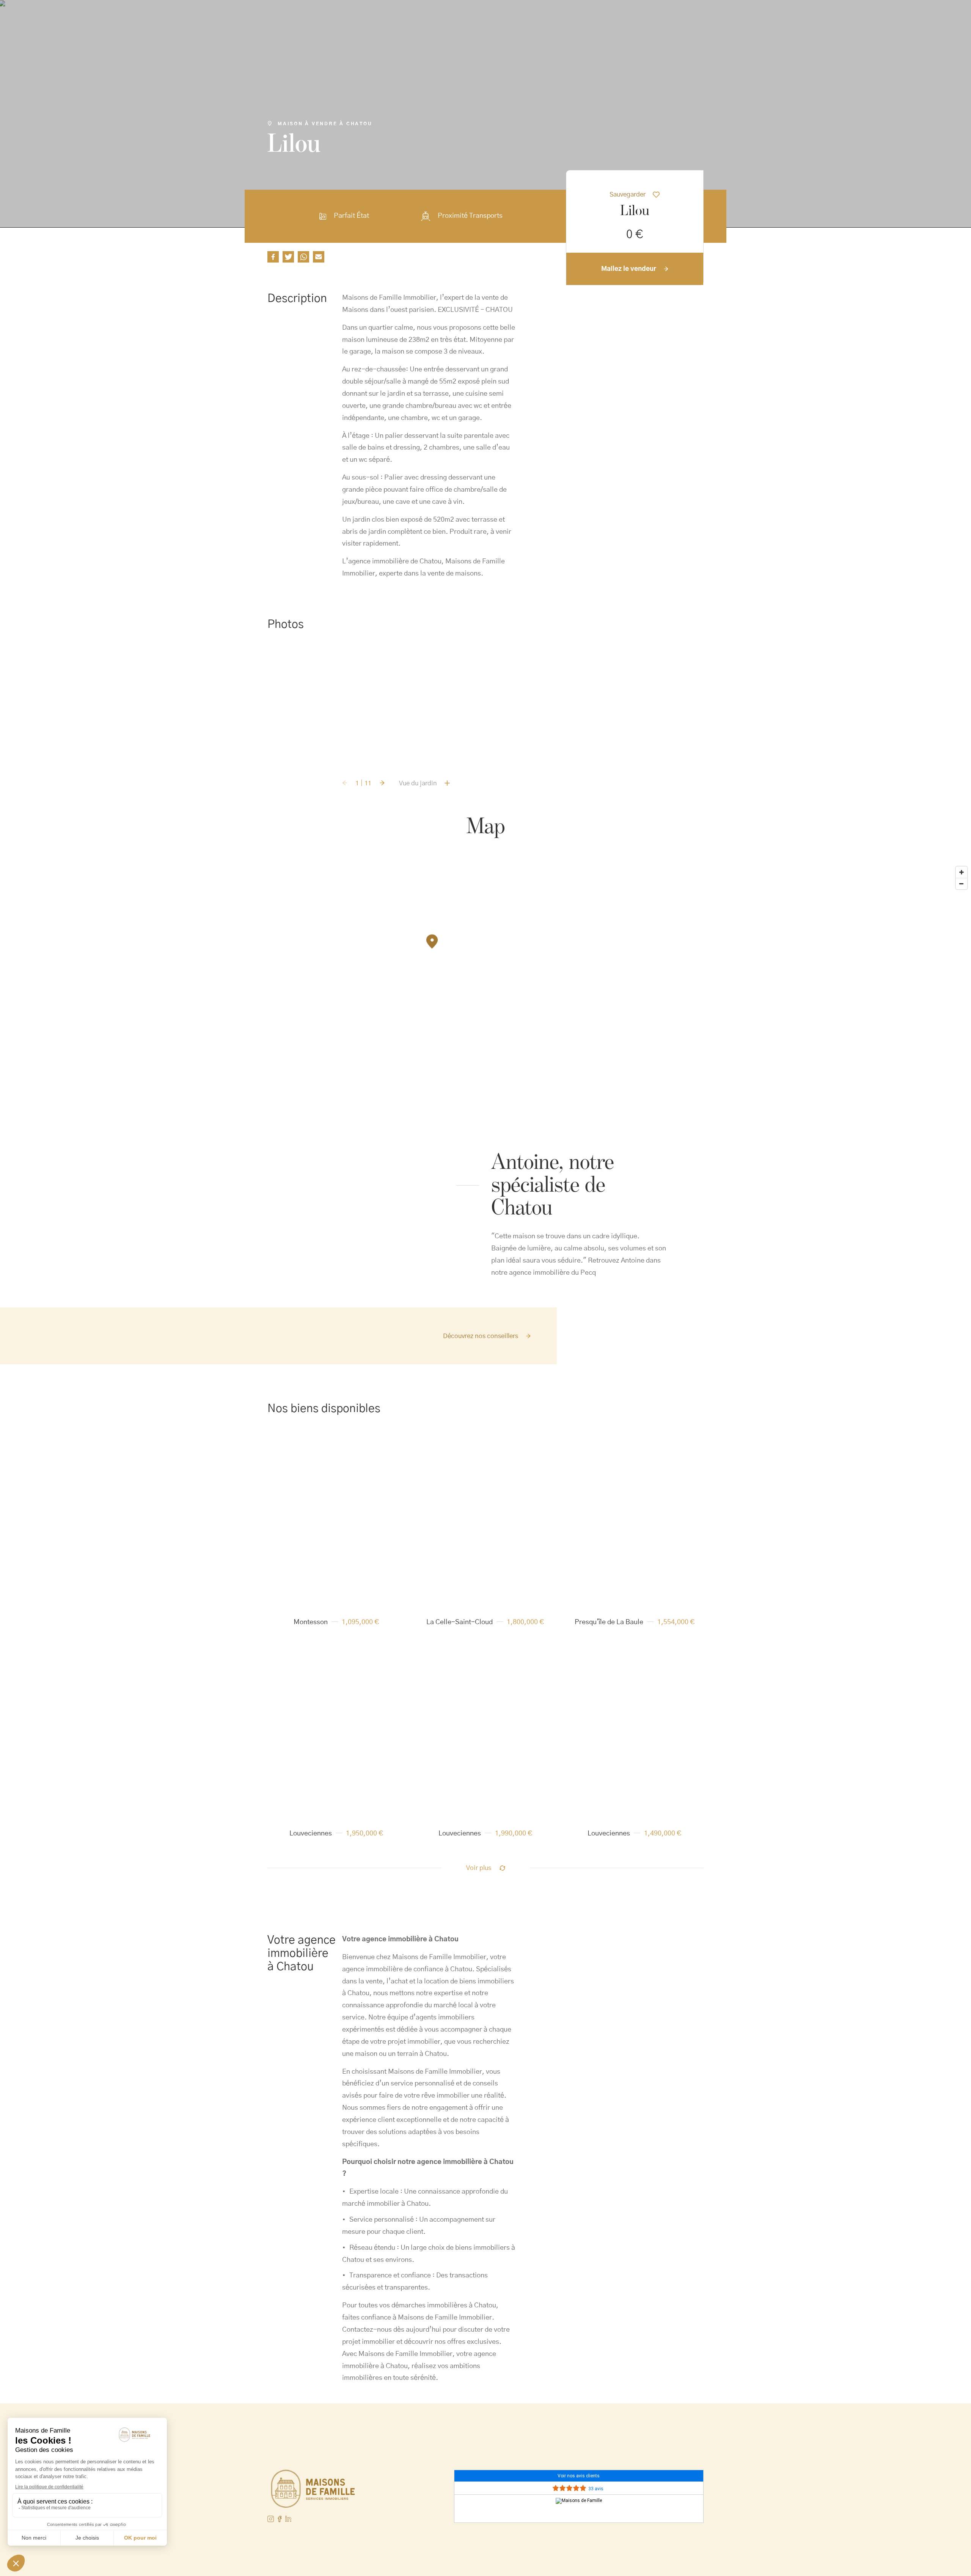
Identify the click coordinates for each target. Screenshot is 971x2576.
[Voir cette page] (280, 2519)
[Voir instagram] (271, 2519)
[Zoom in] (962, 872)
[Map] (485, 958)
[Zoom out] (962, 884)
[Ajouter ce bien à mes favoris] (385, 1451)
